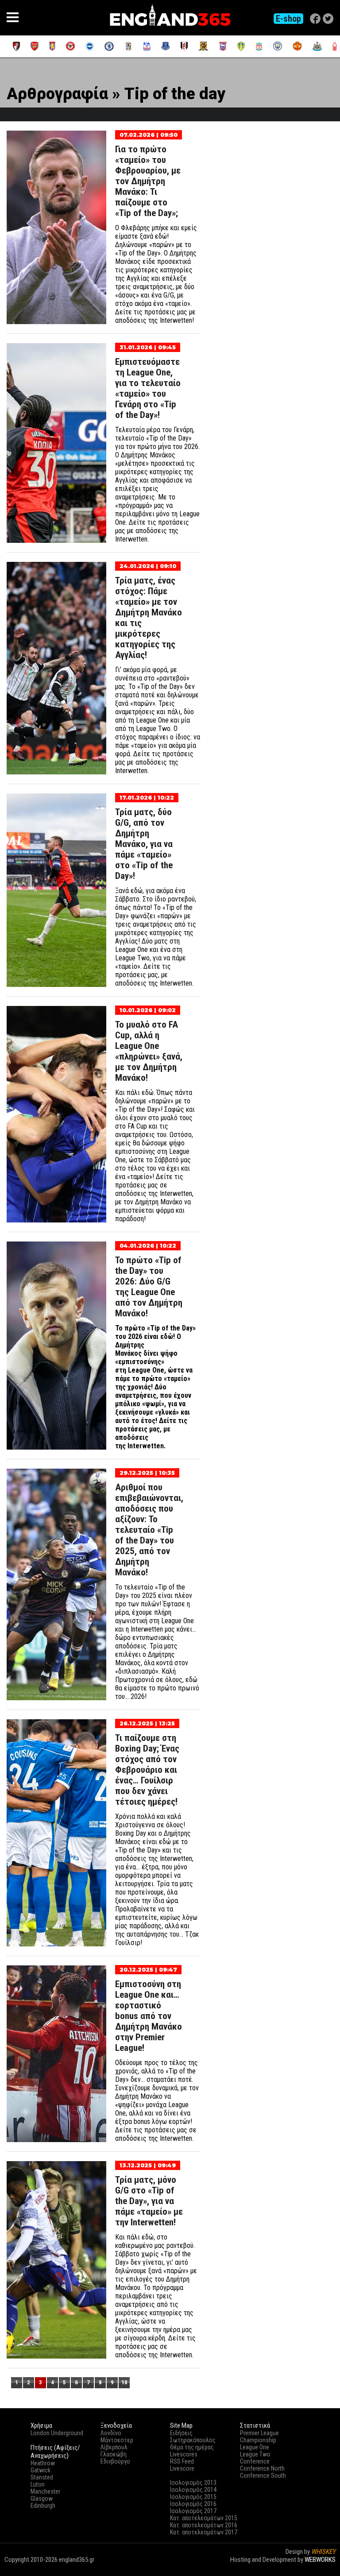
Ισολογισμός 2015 (193, 2497)
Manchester (45, 2491)
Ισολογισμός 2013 (193, 2483)
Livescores (184, 2454)
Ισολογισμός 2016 (193, 2504)
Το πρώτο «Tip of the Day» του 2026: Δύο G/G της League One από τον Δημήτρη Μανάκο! (149, 1287)
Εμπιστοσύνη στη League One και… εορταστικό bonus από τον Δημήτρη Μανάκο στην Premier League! (149, 2016)
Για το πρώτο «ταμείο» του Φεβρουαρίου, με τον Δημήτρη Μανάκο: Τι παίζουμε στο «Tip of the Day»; (148, 181)
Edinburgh (43, 2506)
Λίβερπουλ (114, 2447)
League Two (255, 2454)
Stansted (42, 2477)
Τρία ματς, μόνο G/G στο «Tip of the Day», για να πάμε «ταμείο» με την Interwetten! (149, 2201)
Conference (255, 2461)
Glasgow (42, 2499)
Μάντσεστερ (117, 2440)
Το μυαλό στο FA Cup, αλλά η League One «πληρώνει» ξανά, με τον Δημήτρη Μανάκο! (149, 1051)
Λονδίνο (111, 2433)
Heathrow (43, 2463)
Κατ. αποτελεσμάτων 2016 (204, 2525)
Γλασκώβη (114, 2454)
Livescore (182, 2468)
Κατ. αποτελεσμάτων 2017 (204, 2532)
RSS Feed (182, 2461)
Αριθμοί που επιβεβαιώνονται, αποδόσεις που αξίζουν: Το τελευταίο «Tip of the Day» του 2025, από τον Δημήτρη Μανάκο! (149, 1530)
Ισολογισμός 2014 (193, 2490)
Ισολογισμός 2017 (193, 2511)
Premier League (259, 2433)
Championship (258, 2440)
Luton (38, 2484)
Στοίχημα (323, 2568)
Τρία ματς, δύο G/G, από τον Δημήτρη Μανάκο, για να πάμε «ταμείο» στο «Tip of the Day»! (144, 844)
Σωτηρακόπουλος (193, 2440)
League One (255, 2447)
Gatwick (41, 2470)
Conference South (263, 2475)
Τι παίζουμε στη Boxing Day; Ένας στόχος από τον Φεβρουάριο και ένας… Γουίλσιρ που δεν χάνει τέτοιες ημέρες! (147, 1770)
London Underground (57, 2433)
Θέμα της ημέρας (192, 2447)
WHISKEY (323, 2552)
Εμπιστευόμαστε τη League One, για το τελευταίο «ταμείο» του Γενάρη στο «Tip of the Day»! (148, 388)
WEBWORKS (320, 2560)
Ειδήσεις (181, 2433)
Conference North (262, 2468)
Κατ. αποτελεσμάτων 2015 (204, 2518)
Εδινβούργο (115, 2461)
